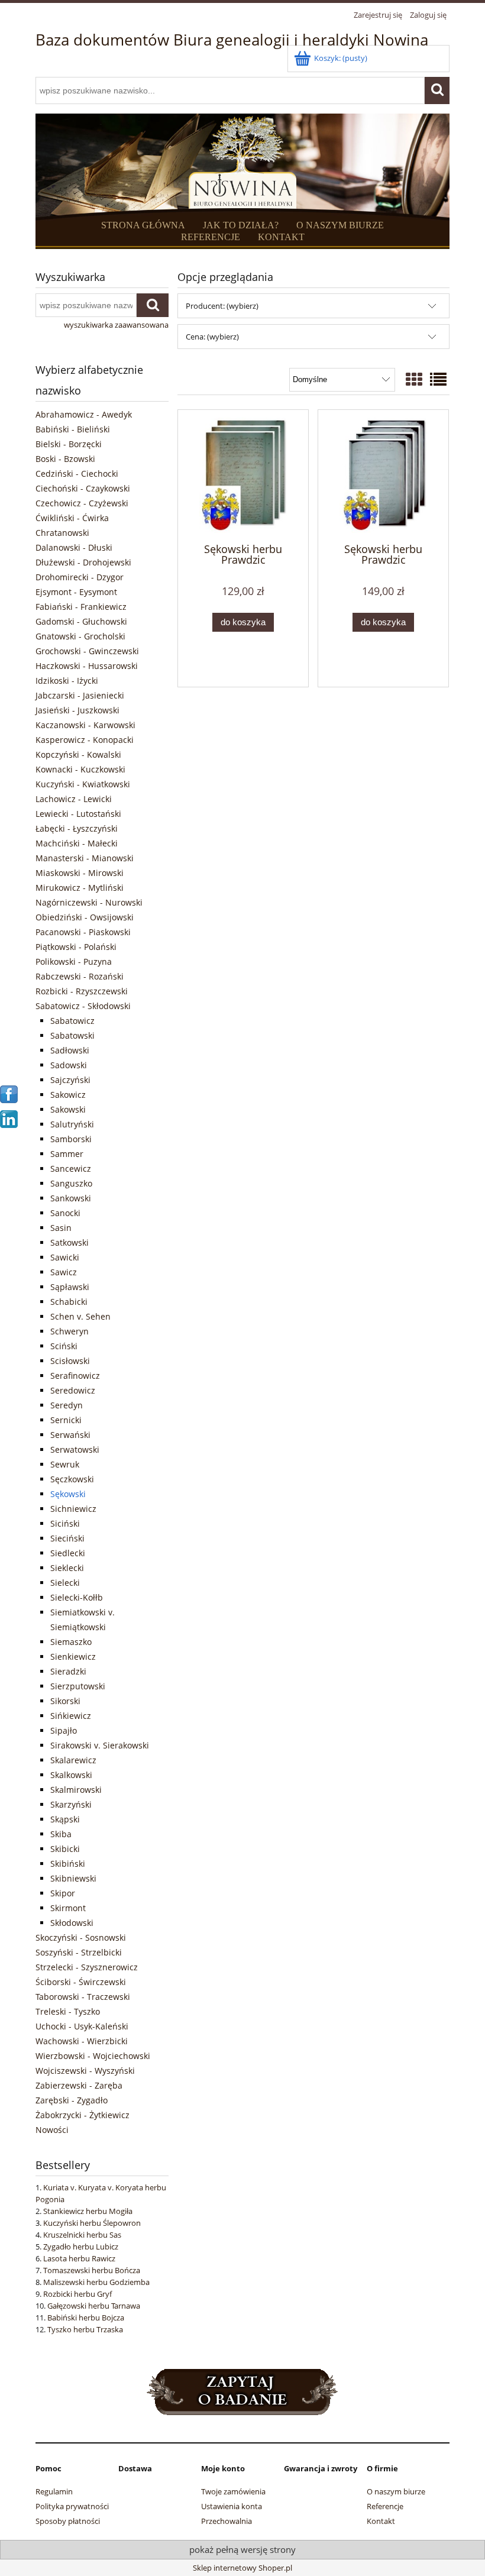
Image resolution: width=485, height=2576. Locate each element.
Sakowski (68, 1109)
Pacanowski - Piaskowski (83, 932)
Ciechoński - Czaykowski (83, 488)
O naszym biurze (396, 2491)
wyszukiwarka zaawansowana (116, 325)
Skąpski (65, 1819)
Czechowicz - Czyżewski (82, 503)
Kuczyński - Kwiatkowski (83, 784)
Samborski (71, 1139)
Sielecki (65, 1583)
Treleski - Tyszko (68, 2011)
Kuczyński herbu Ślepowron (92, 2223)
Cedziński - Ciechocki (77, 473)
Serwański (70, 1435)
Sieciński (67, 1538)
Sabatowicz (72, 1021)
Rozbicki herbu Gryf (77, 2294)
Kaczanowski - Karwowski (85, 725)
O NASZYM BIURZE (340, 225)
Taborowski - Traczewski (83, 1997)
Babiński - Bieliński (73, 429)
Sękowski (68, 1494)
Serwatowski (75, 1449)
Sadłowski (70, 1050)
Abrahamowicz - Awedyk (84, 414)
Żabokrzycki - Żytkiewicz (83, 2115)
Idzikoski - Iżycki (67, 681)
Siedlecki (68, 1553)
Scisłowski (70, 1361)
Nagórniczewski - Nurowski (89, 902)
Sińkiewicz (71, 1716)
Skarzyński (71, 1804)
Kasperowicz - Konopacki (85, 740)
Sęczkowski (72, 1479)
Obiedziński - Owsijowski (85, 917)
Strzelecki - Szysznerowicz (87, 1967)
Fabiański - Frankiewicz (81, 607)
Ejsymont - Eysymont (76, 592)
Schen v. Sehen (80, 1316)
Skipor (63, 1893)
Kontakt (381, 2521)
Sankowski (71, 1198)
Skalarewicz (73, 1760)
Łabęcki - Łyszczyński (77, 828)
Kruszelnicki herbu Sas (82, 2235)
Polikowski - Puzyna (74, 961)
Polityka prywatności (72, 2506)
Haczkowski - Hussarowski (87, 666)
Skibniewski (73, 1878)
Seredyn (67, 1405)
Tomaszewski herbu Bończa (92, 2270)
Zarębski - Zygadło (72, 2100)
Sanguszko (71, 1183)
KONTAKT (281, 237)
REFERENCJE (211, 237)
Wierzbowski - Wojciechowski (93, 2056)
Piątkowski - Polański (76, 947)
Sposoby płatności (68, 2521)
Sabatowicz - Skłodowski (83, 1006)
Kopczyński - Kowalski (78, 754)
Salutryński (72, 1124)
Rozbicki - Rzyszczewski (82, 991)
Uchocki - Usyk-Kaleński (82, 2026)
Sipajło (64, 1730)
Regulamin (54, 2491)
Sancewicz (71, 1169)
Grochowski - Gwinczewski (87, 651)
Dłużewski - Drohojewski (83, 562)
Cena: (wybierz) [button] (212, 337)
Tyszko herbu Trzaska (85, 2329)
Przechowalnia (227, 2521)
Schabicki (69, 1302)
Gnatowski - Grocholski (80, 636)
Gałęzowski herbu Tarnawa (94, 2306)
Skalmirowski (76, 1790)
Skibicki (65, 1849)
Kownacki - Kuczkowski (80, 769)
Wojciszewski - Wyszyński (85, 2071)
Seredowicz (73, 1390)
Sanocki (65, 1213)
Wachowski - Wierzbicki (82, 2041)
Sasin (61, 1228)
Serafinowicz (75, 1376)
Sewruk (65, 1464)
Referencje (385, 2506)
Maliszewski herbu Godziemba (96, 2282)
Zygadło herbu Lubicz (81, 2247)
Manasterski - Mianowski (85, 858)
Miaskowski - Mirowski (80, 873)
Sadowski (69, 1065)
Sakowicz (68, 1095)
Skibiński (68, 1864)
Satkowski (69, 1242)
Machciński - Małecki (77, 843)
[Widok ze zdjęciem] (414, 379)
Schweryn (69, 1331)
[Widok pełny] (438, 379)
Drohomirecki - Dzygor (80, 577)
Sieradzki (68, 1671)
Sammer (67, 1154)
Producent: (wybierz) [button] (222, 306)
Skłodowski (72, 1923)
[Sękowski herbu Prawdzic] (243, 475)
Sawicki (65, 1257)
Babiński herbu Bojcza (86, 2318)
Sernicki (66, 1420)
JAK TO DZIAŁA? (241, 225)
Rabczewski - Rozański (80, 976)
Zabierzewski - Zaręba (79, 2085)
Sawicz (64, 1272)
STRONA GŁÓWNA (143, 225)
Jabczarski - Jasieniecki (80, 695)
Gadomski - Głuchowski (81, 621)
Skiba (61, 1834)
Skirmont (68, 1908)
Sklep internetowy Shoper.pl (242, 2568)
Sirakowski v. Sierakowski (100, 1745)
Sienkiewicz (73, 1657)
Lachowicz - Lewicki (74, 799)
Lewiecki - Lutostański (78, 814)
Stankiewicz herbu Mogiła (88, 2211)
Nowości (52, 2130)
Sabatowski (72, 1035)
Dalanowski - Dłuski (74, 547)
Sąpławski (70, 1287)
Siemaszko (71, 1642)
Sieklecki (67, 1568)
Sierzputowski (78, 1686)
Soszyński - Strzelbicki (79, 1952)
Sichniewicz (73, 1509)
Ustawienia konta (232, 2506)
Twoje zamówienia (233, 2491)
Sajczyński (70, 1080)
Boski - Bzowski (65, 459)
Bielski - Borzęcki (69, 444)
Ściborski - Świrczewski (81, 1982)
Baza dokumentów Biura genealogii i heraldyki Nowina (232, 40)
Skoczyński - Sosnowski (81, 1937)
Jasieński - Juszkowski (77, 710)
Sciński (64, 1346)
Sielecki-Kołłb (77, 1597)
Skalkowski (71, 1775)
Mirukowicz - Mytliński (80, 888)
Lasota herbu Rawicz (79, 2258)
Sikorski (65, 1701)
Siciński (65, 1523)
